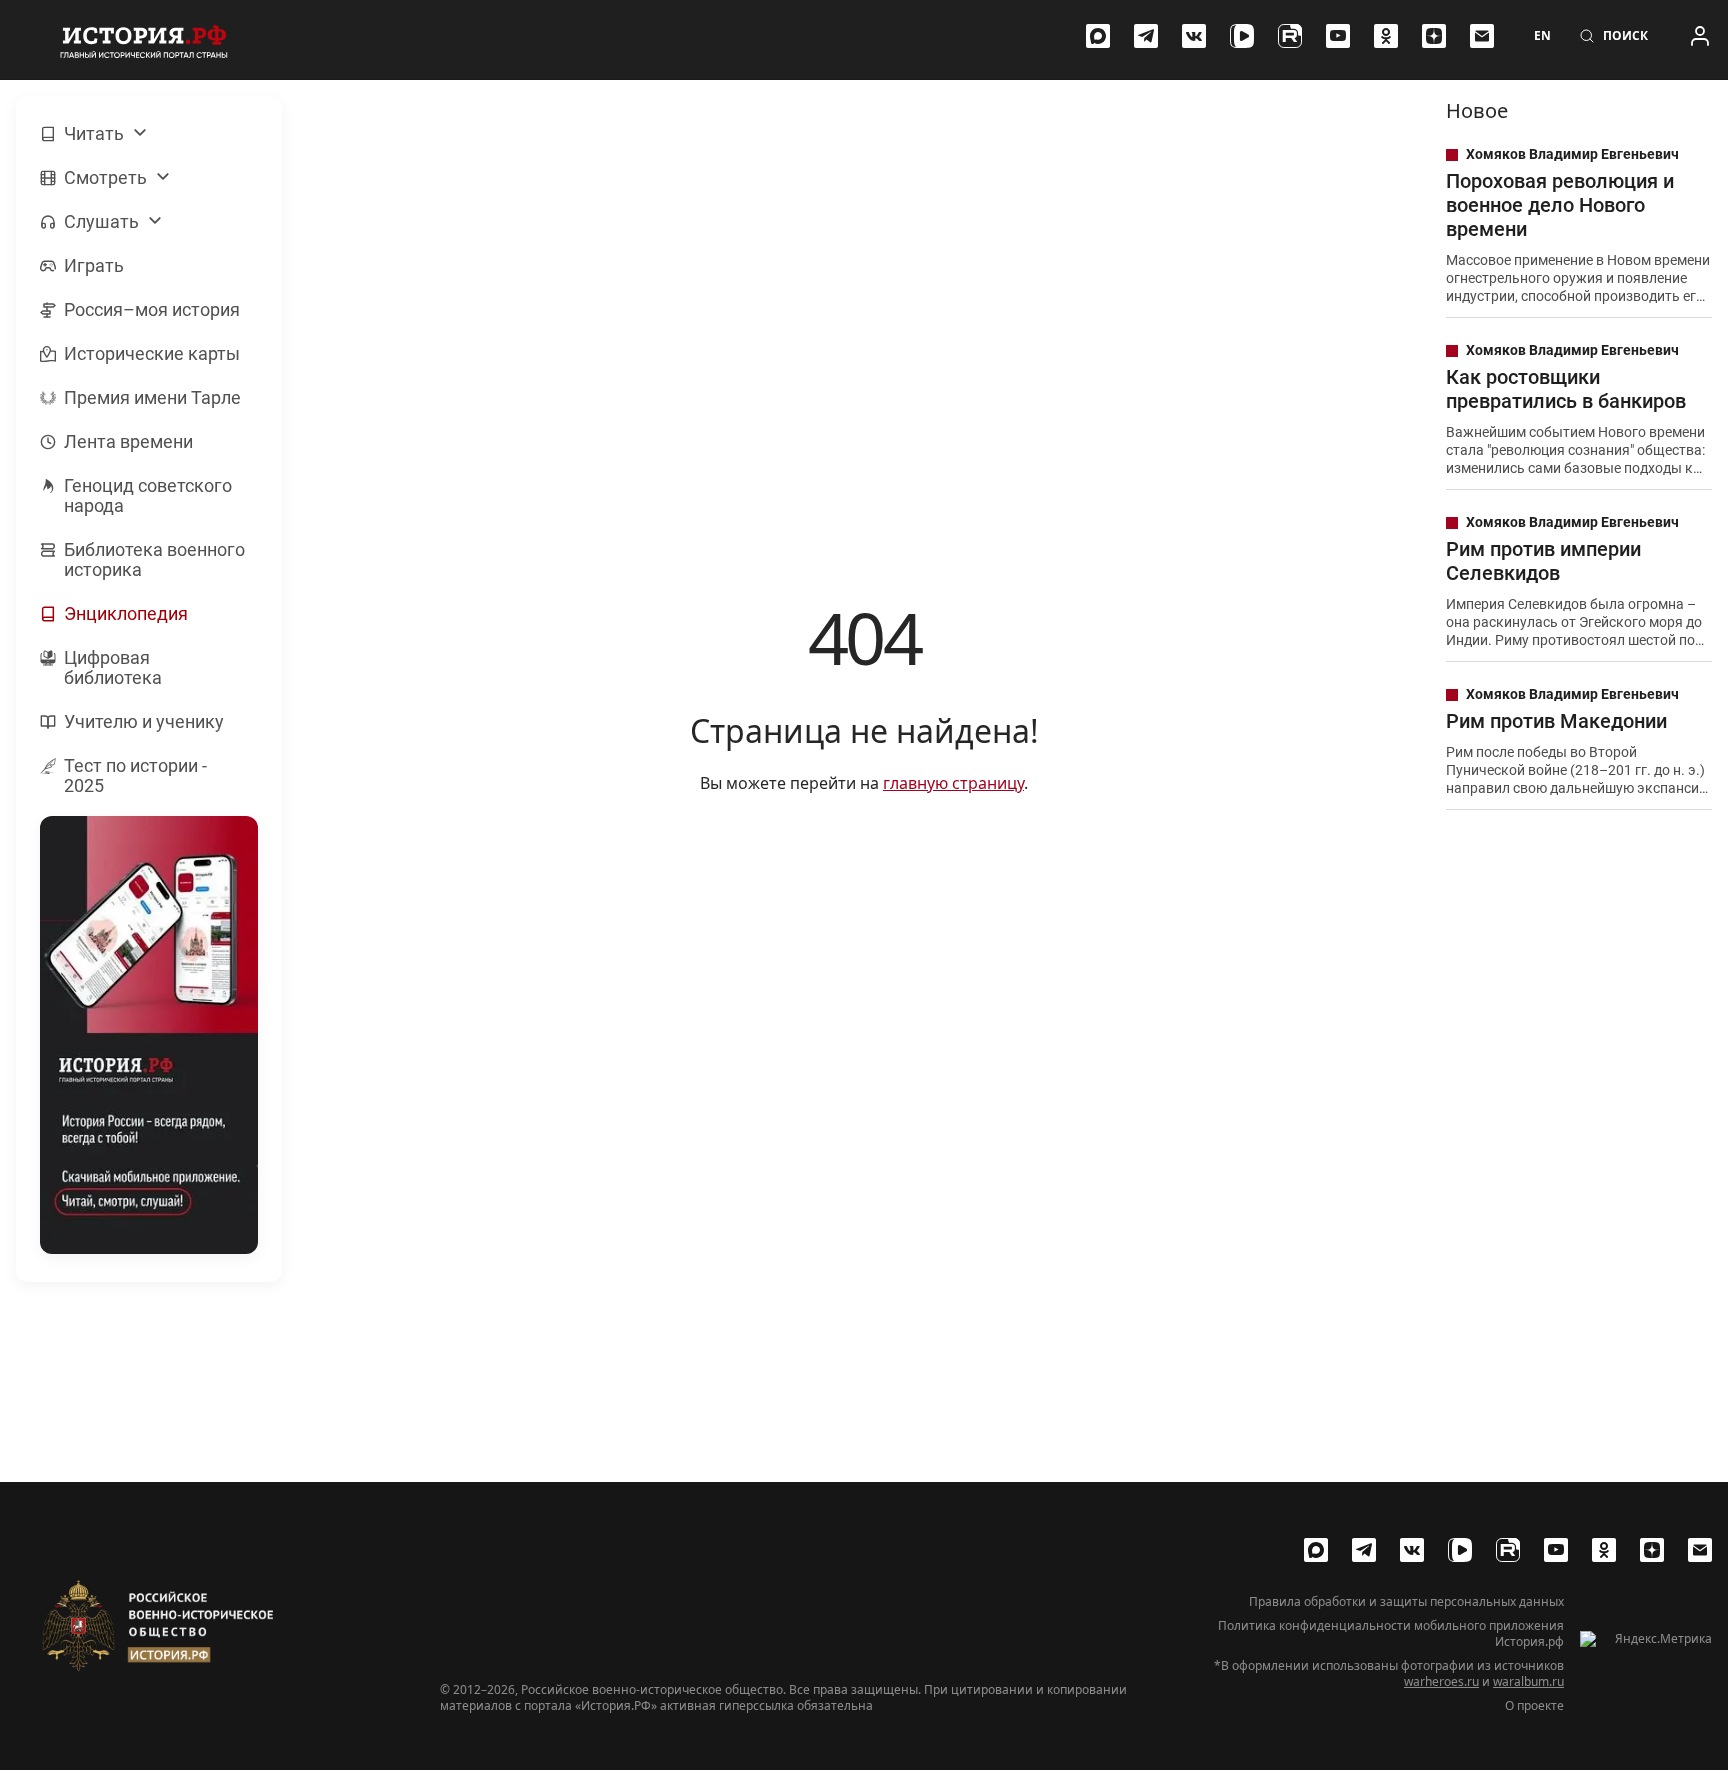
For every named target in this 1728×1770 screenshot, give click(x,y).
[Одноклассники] (1386, 36)
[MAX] (1098, 36)
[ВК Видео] (1242, 36)
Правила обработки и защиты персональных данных (1406, 1602)
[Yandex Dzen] (1434, 36)
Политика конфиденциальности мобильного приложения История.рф (1391, 1634)
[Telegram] (1146, 36)
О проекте (1534, 1706)
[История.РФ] (144, 40)
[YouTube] (1338, 36)
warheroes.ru (1441, 1681)
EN (1542, 36)
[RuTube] (1290, 36)
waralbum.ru (1528, 1681)
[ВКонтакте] (1194, 36)
